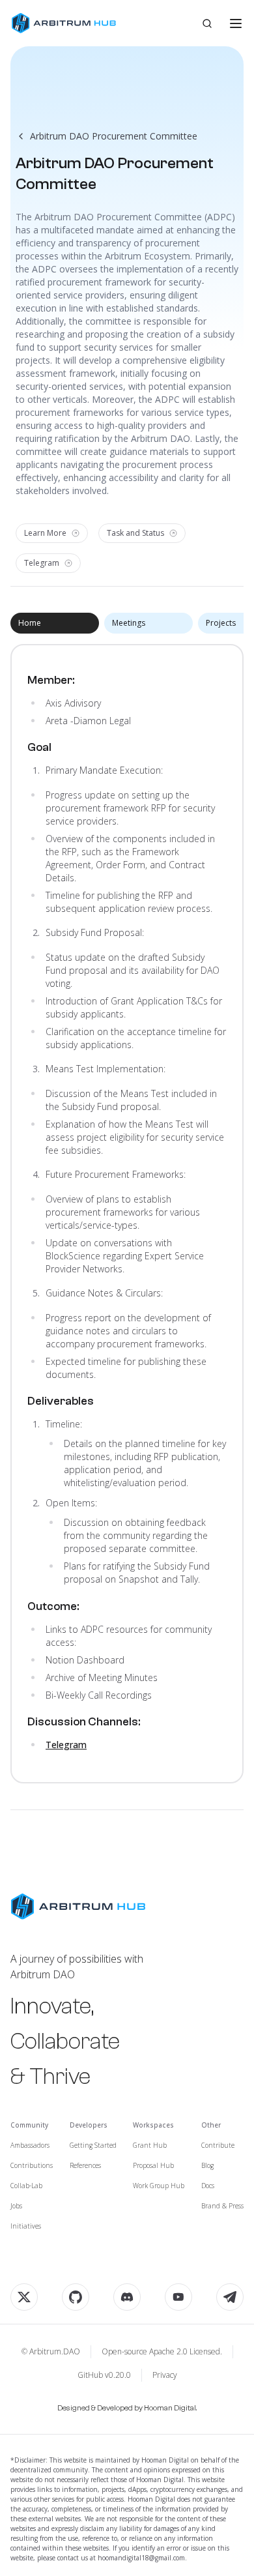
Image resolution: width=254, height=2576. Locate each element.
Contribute (218, 2145)
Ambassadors (30, 2145)
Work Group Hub (159, 2186)
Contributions (32, 2165)
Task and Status (135, 533)
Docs (208, 2186)
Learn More (45, 533)
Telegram (42, 563)
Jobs (16, 2206)
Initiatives (26, 2226)
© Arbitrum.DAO (51, 2352)
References (85, 2165)
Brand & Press (222, 2206)
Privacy (165, 2375)
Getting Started (93, 2145)
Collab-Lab (26, 2186)
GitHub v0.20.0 (104, 2375)
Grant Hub (150, 2145)
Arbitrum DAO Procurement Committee (114, 136)
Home (30, 623)
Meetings (129, 623)
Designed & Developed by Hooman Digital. (127, 2408)
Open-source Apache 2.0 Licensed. (162, 2352)
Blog (207, 2165)
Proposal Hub (153, 2165)
